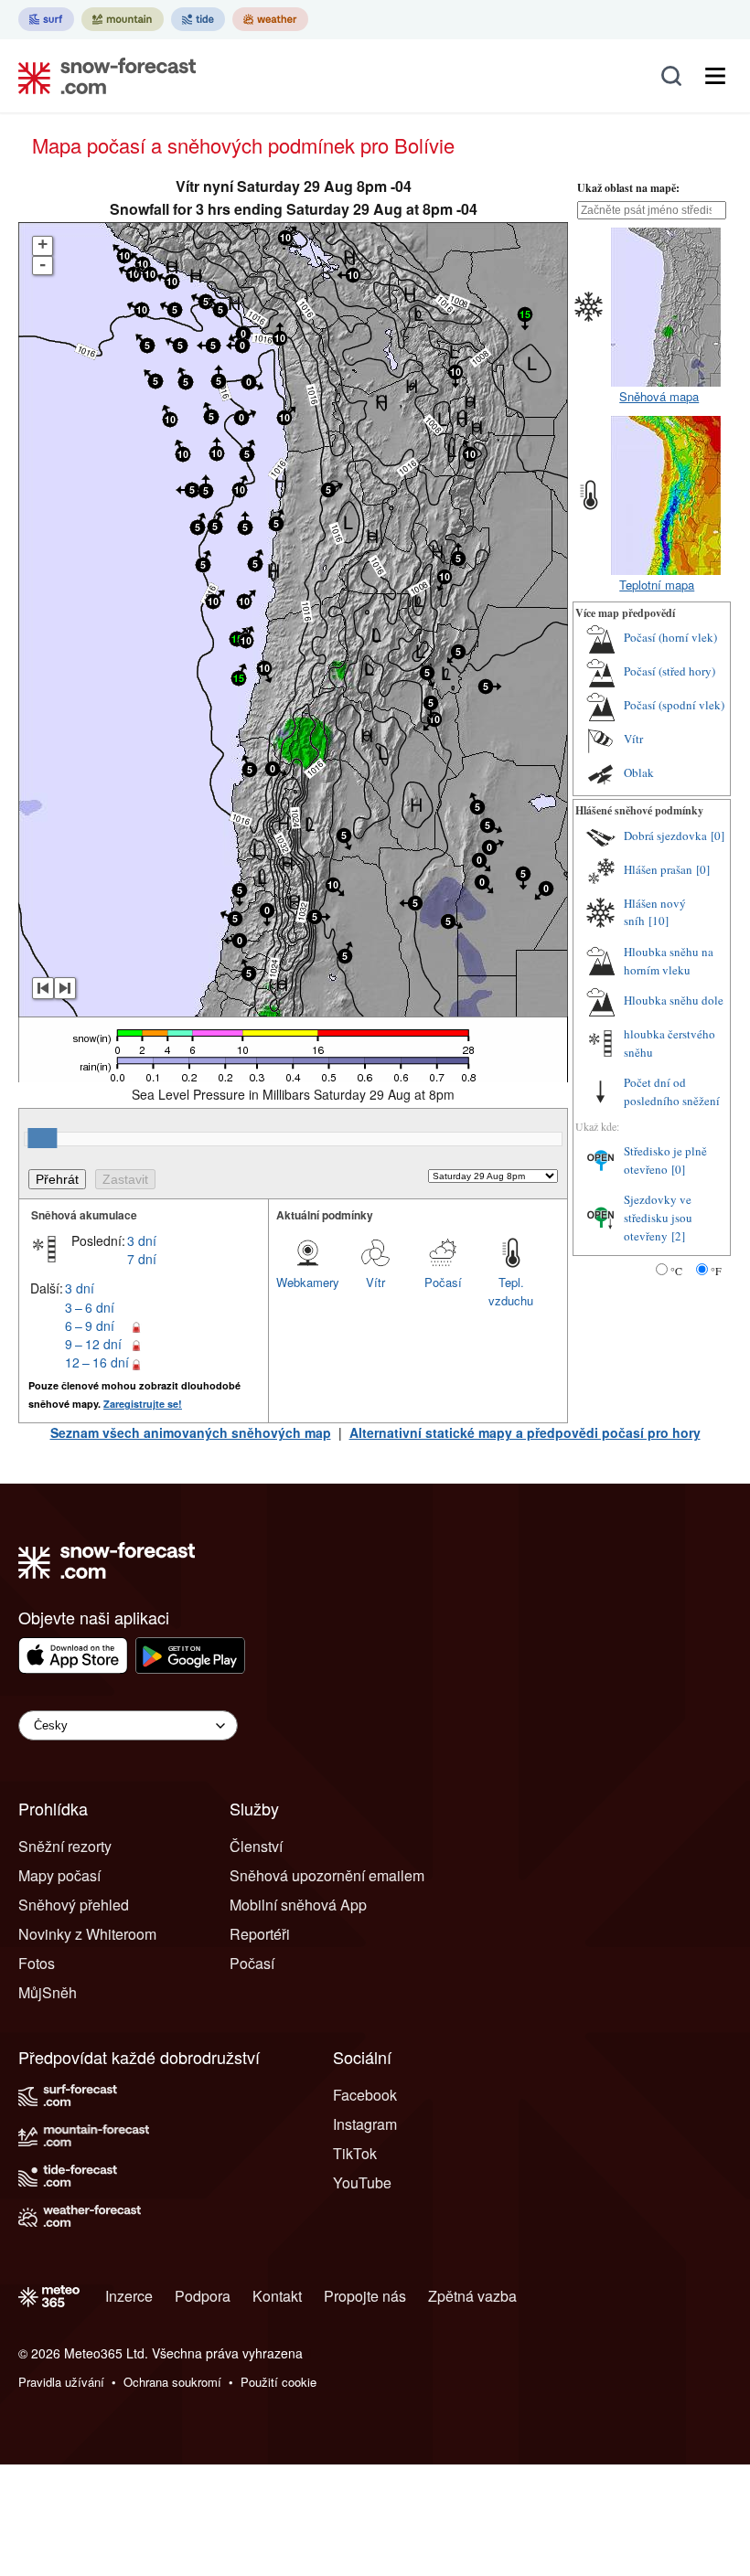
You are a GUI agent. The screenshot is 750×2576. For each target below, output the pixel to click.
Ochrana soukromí (172, 2382)
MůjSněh (48, 1992)
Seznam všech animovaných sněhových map (191, 1432)
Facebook (365, 2095)
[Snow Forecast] (102, 76)
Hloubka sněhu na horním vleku (669, 961)
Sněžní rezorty (65, 1846)
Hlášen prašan (658, 869)
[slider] (42, 1138)
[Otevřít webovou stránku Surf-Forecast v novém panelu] (46, 19)
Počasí (443, 1282)
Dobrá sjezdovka (665, 836)
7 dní (142, 1259)
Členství (256, 1846)
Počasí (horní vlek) (670, 637)
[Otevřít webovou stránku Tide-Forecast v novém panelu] (198, 19)
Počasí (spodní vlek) (674, 705)
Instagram (365, 2124)
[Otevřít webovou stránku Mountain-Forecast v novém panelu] (123, 19)
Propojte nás (365, 2296)
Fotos (37, 1963)
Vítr (375, 1282)
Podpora (203, 2296)
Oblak (639, 772)
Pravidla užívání (61, 2382)
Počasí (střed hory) (670, 671)
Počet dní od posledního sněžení (672, 1091)
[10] (659, 921)
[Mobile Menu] (715, 76)
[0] (718, 836)
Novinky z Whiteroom (87, 1934)
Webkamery (308, 1282)
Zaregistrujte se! (143, 1404)
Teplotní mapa (657, 585)
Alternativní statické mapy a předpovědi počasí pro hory (525, 1432)
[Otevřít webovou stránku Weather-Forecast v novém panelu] (270, 19)
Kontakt (277, 2296)
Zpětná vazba (472, 2296)
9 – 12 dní (93, 1344)
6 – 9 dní (90, 1325)
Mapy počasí (59, 1875)
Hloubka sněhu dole (674, 1000)
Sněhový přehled (74, 1905)
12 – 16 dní (97, 1362)
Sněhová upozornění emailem (327, 1875)
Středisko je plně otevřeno (665, 1160)
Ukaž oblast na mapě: (628, 188)
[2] (678, 1236)
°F (716, 1271)
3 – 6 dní (90, 1307)
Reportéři (260, 1934)
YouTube (362, 2182)
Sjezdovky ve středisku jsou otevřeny (658, 1217)
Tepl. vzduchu (511, 1291)
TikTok (355, 2153)
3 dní (142, 1240)
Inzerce (129, 2296)
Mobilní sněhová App (298, 1905)
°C (676, 1271)
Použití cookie (279, 2382)
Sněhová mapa (659, 396)
